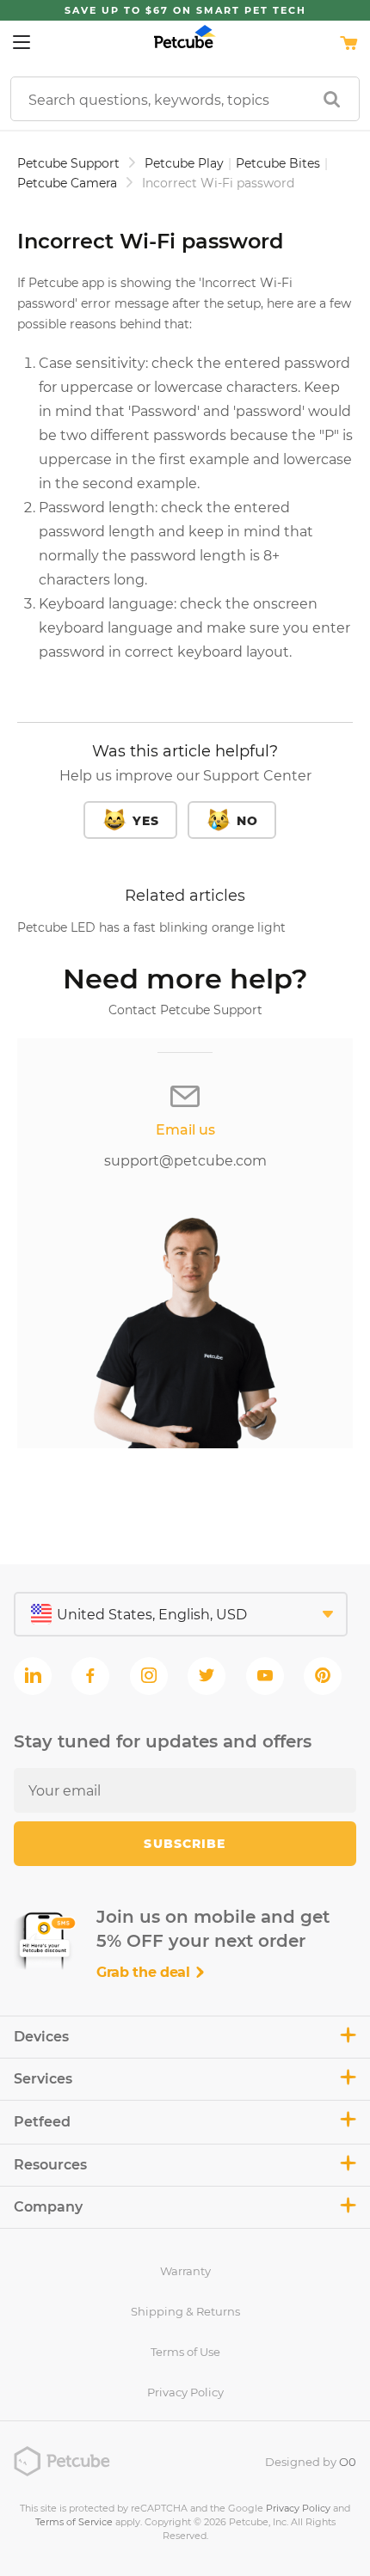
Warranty (185, 2271)
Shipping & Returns (185, 2311)
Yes (146, 821)
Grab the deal (145, 1972)
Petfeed (42, 2122)
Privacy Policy (185, 2392)
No (247, 821)
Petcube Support (68, 163)
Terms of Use (185, 2352)
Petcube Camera (67, 183)
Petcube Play (184, 163)
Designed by (311, 2462)
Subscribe (185, 1844)
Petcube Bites (278, 163)
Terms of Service (74, 2522)
